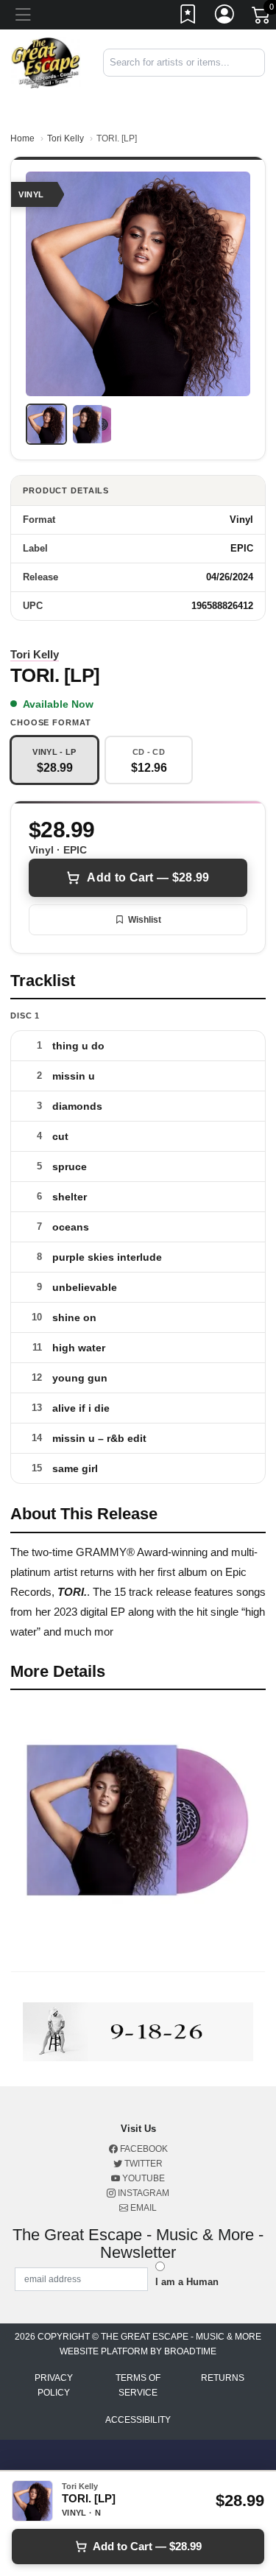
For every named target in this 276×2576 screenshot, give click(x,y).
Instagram (142, 2193)
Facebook (143, 2149)
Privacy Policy (54, 2385)
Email (142, 2208)
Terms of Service (138, 2385)
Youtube (142, 2178)
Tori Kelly (66, 138)
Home (22, 138)
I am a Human (187, 2282)
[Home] (46, 62)
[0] (262, 18)
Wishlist (145, 920)
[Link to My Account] (225, 17)
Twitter (142, 2164)
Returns (223, 2378)
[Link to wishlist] (188, 17)
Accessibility (138, 2420)
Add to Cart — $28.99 (148, 877)
